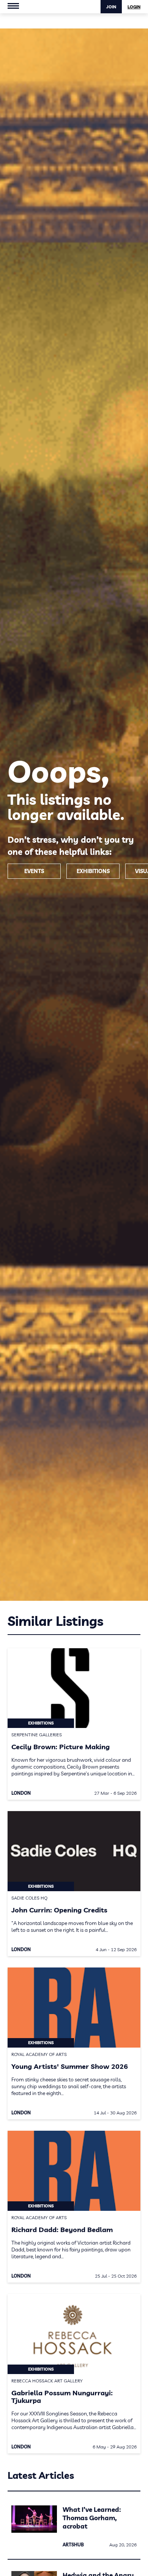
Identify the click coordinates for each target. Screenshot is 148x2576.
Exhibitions (93, 871)
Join (111, 7)
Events (34, 871)
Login (134, 7)
